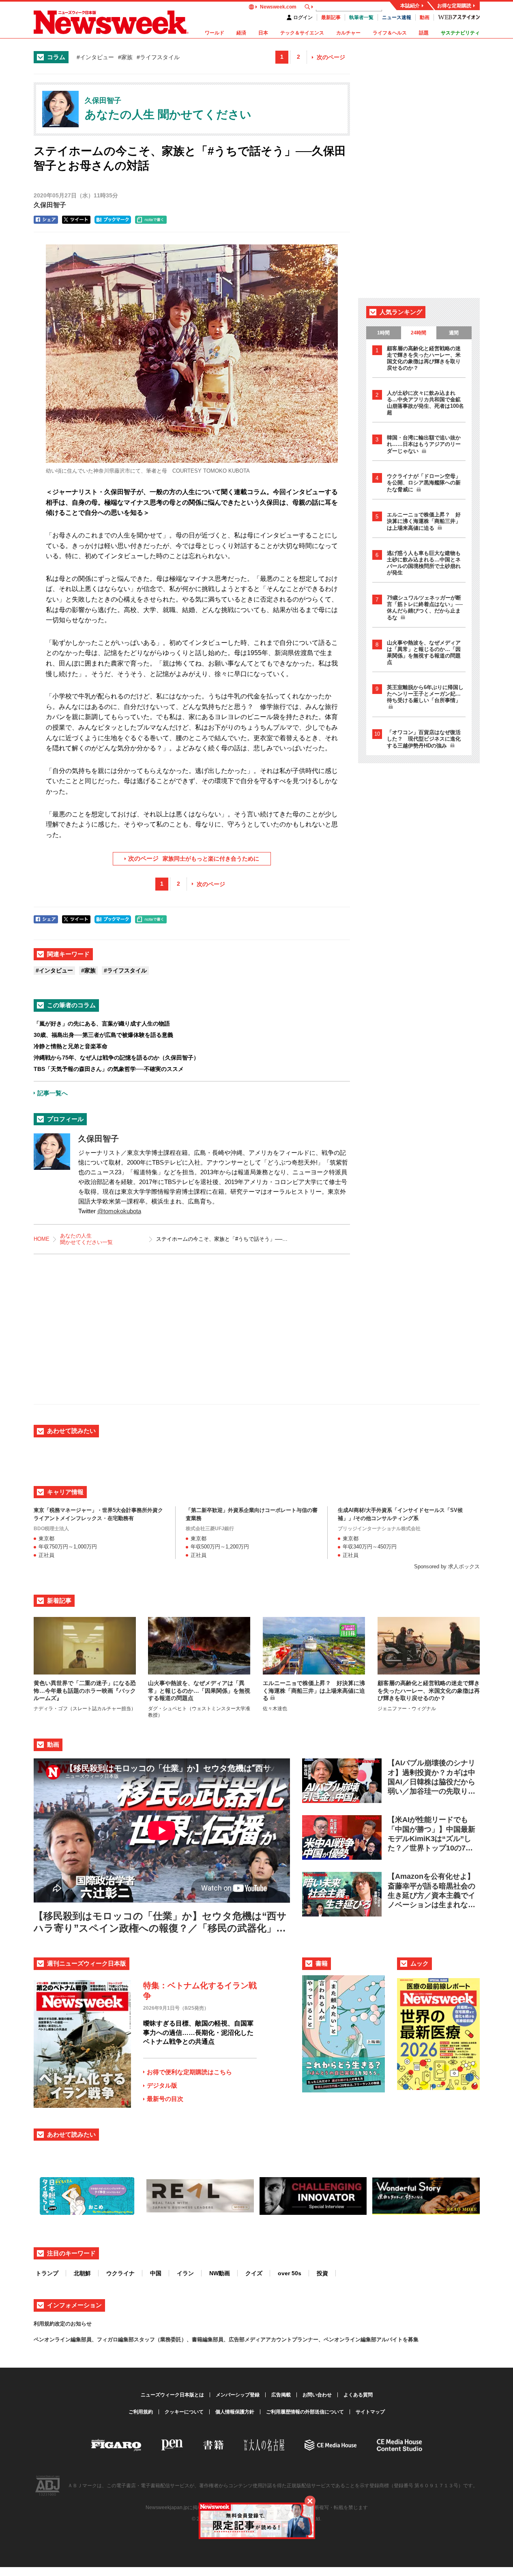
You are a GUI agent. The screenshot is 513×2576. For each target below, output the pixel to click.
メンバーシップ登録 (238, 2395)
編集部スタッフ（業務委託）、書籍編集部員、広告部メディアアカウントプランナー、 (221, 2339)
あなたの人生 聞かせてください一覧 (86, 1239)
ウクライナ (120, 2273)
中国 (156, 2273)
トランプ (47, 2273)
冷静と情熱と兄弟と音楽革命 (71, 1046)
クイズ (254, 2273)
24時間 (419, 333)
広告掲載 (281, 2395)
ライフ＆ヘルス (390, 33)
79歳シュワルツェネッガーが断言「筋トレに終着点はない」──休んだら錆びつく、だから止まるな (425, 608)
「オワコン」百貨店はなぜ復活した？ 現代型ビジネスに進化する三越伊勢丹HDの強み (424, 739)
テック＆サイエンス (302, 33)
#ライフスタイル (158, 57)
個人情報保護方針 (235, 2412)
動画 (425, 17)
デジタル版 (162, 2085)
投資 (322, 2273)
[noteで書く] (151, 220)
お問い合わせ (317, 2395)
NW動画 (220, 2273)
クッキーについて (184, 2412)
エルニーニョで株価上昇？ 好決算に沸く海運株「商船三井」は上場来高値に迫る (424, 521)
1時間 (383, 333)
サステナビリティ (460, 33)
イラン (185, 2273)
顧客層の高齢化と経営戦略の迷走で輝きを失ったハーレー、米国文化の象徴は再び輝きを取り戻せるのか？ (424, 358)
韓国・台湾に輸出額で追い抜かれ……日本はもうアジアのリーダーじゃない (424, 444)
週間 (454, 333)
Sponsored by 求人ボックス (447, 1566)
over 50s (290, 2273)
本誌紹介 (410, 6)
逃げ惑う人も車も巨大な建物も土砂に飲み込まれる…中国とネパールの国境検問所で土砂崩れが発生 (424, 563)
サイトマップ (370, 2412)
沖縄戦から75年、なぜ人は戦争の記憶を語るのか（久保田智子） (116, 1058)
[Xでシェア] (76, 220)
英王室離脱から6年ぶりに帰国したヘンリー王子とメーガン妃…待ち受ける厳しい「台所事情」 (425, 694)
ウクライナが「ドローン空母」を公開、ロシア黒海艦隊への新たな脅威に (424, 483)
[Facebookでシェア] (46, 220)
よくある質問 (358, 2395)
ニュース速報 (397, 17)
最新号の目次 (165, 2099)
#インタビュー (95, 57)
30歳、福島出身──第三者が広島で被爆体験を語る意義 (103, 1035)
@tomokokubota (119, 1211)
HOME (42, 1239)
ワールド (215, 33)
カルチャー (348, 33)
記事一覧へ (53, 1093)
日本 (263, 33)
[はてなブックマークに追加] (113, 220)
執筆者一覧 (361, 17)
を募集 (411, 2339)
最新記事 (331, 17)
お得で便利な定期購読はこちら (189, 2072)
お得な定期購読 (454, 6)
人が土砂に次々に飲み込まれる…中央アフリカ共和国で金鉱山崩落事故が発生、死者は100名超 (425, 403)
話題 (424, 33)
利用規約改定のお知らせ (63, 2324)
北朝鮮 (82, 2273)
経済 (241, 33)
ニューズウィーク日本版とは (172, 2395)
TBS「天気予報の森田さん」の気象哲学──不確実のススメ (109, 1069)
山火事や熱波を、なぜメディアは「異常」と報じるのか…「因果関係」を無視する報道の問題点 (424, 652)
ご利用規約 (141, 2412)
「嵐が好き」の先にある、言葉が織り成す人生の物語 (102, 1024)
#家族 (125, 57)
